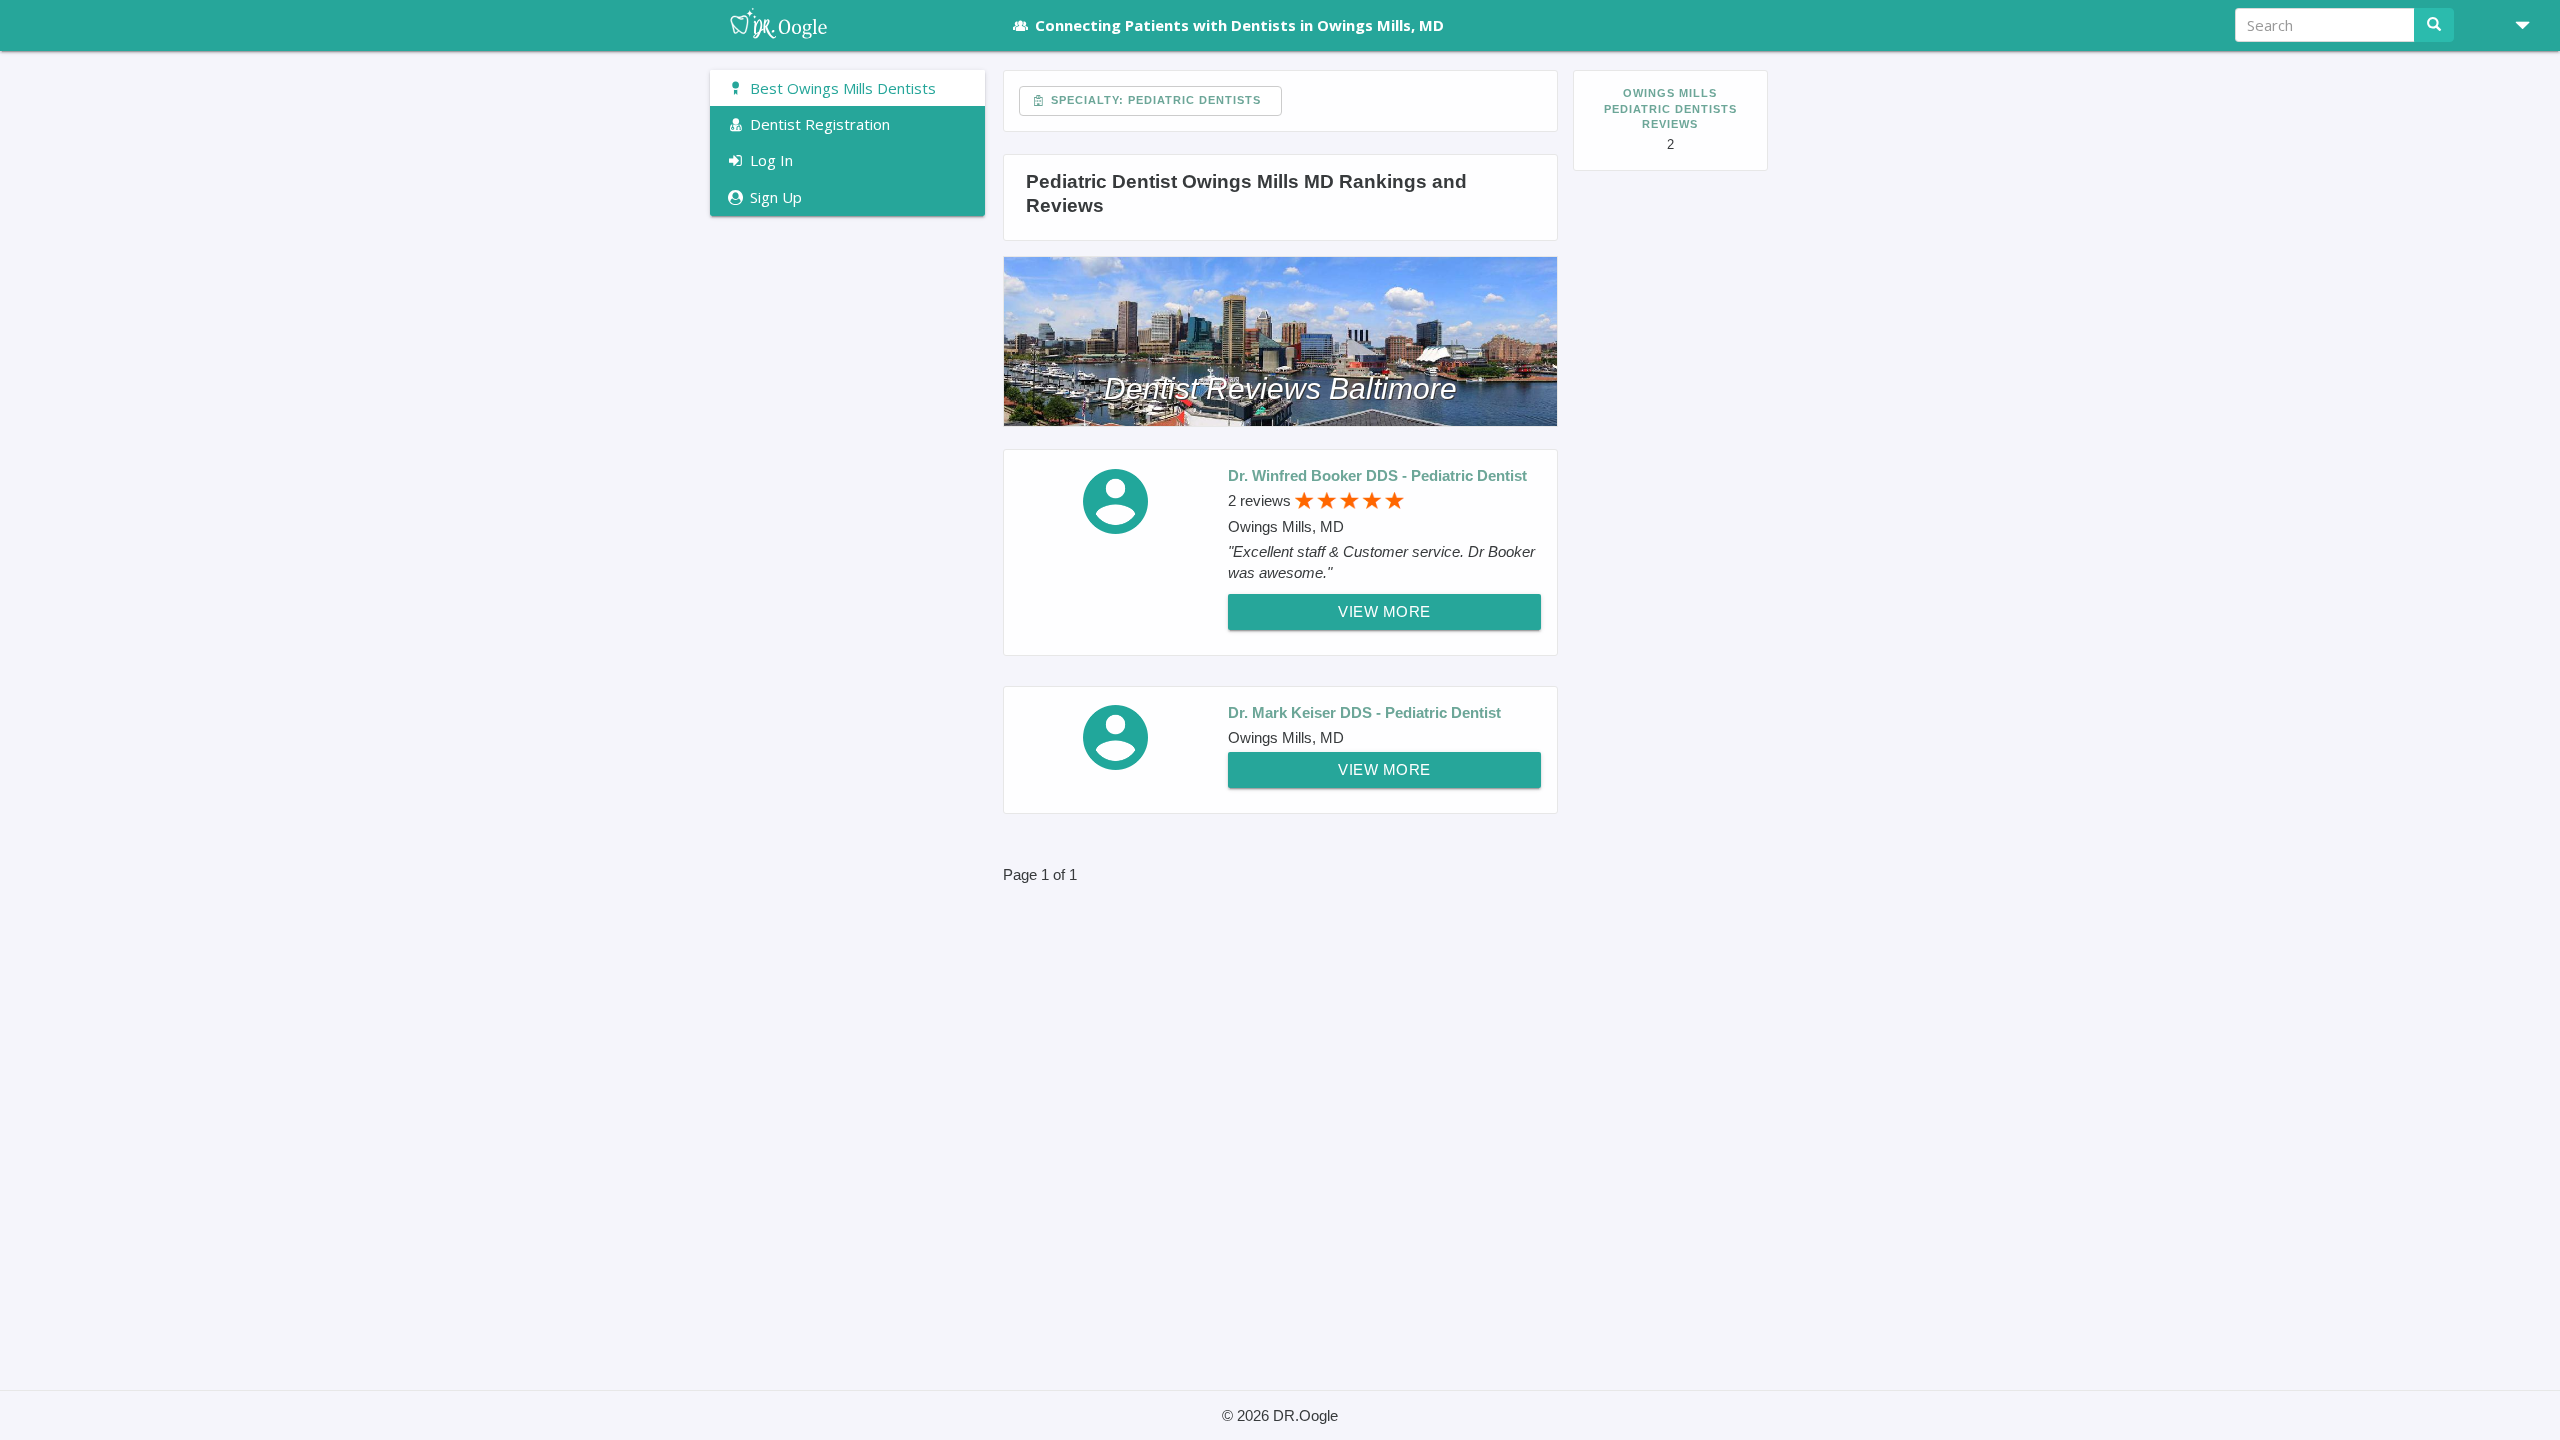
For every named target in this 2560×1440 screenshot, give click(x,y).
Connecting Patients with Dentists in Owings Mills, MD (1239, 25)
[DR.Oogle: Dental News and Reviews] (847, 25)
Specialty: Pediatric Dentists (1154, 100)
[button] (2515, 25)
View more (1384, 611)
